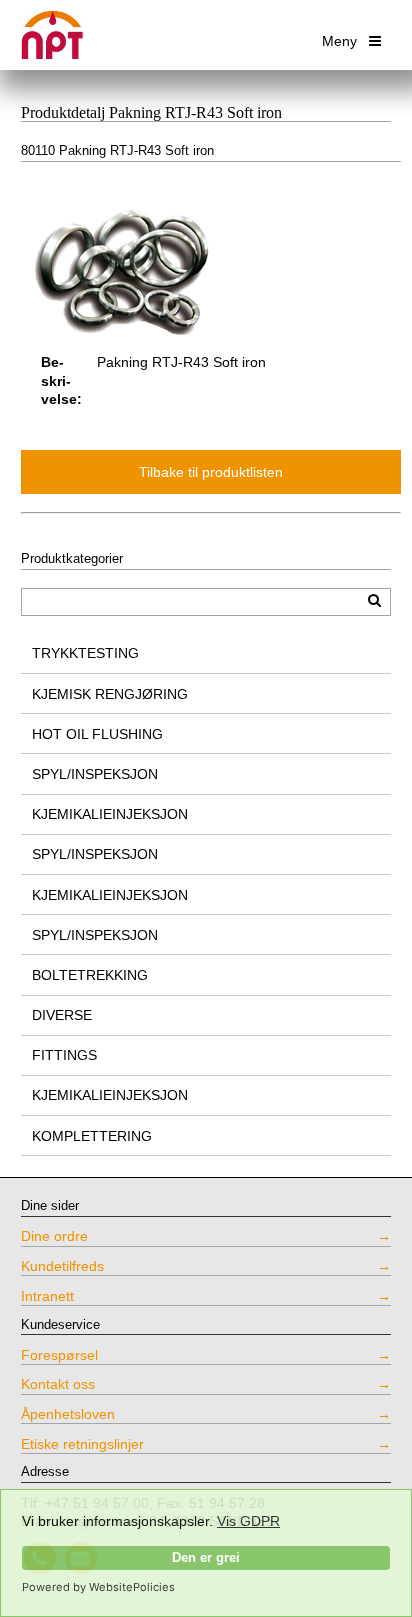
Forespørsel (59, 1355)
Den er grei (206, 1558)
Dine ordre (54, 1236)
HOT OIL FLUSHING (97, 734)
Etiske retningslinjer (82, 1444)
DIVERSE (62, 1015)
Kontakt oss (58, 1384)
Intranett (47, 1296)
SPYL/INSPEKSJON (95, 774)
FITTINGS (64, 1055)
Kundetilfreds (62, 1266)
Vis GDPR (248, 1521)
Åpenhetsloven (68, 1414)
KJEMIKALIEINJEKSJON (110, 814)
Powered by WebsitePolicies (98, 1587)
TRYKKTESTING (85, 653)
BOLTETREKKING (90, 975)
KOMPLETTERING (92, 1136)
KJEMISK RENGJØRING (110, 694)
